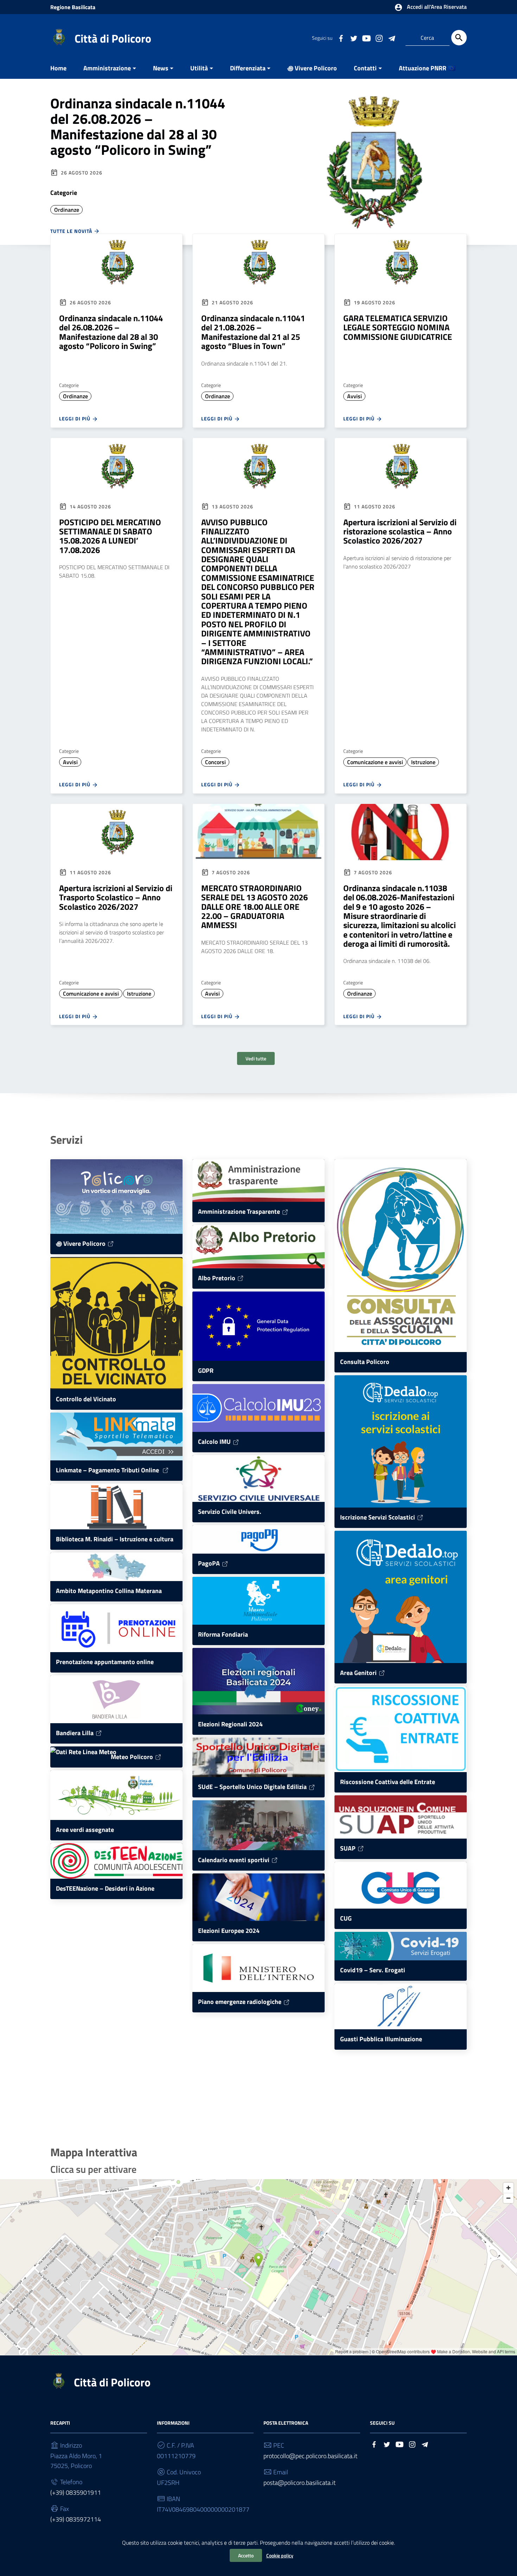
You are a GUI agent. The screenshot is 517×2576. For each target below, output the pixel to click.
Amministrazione (107, 68)
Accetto (246, 2555)
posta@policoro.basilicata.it (299, 2483)
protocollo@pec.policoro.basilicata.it (310, 2456)
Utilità (199, 68)
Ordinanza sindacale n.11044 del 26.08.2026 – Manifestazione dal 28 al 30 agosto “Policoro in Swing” (138, 126)
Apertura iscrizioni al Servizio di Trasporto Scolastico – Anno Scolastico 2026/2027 (116, 897)
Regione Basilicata (73, 7)
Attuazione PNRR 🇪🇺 (427, 68)
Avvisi (355, 396)
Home (58, 68)
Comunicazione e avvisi (375, 762)
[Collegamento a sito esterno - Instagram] (379, 38)
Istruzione (423, 762)
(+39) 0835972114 (76, 2519)
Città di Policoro (113, 38)
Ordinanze (67, 210)
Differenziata (248, 68)
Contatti (365, 68)
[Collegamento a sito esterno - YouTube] (366, 38)
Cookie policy (280, 2555)
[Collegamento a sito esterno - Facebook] (341, 38)
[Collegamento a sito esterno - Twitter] (353, 38)
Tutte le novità (72, 231)
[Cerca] (459, 38)
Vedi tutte (256, 1058)
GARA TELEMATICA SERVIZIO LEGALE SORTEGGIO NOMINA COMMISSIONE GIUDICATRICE (398, 327)
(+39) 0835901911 (76, 2492)
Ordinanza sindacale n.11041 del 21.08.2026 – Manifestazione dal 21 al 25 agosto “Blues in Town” (253, 332)
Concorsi (215, 762)
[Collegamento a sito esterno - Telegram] (391, 38)
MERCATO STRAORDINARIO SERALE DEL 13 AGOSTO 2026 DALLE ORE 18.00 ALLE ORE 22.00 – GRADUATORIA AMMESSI (254, 907)
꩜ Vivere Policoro (312, 68)
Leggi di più (75, 418)
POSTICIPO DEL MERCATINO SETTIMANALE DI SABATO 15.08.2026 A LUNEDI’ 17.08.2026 (110, 536)
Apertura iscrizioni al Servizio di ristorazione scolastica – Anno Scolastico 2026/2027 (400, 531)
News (161, 68)
